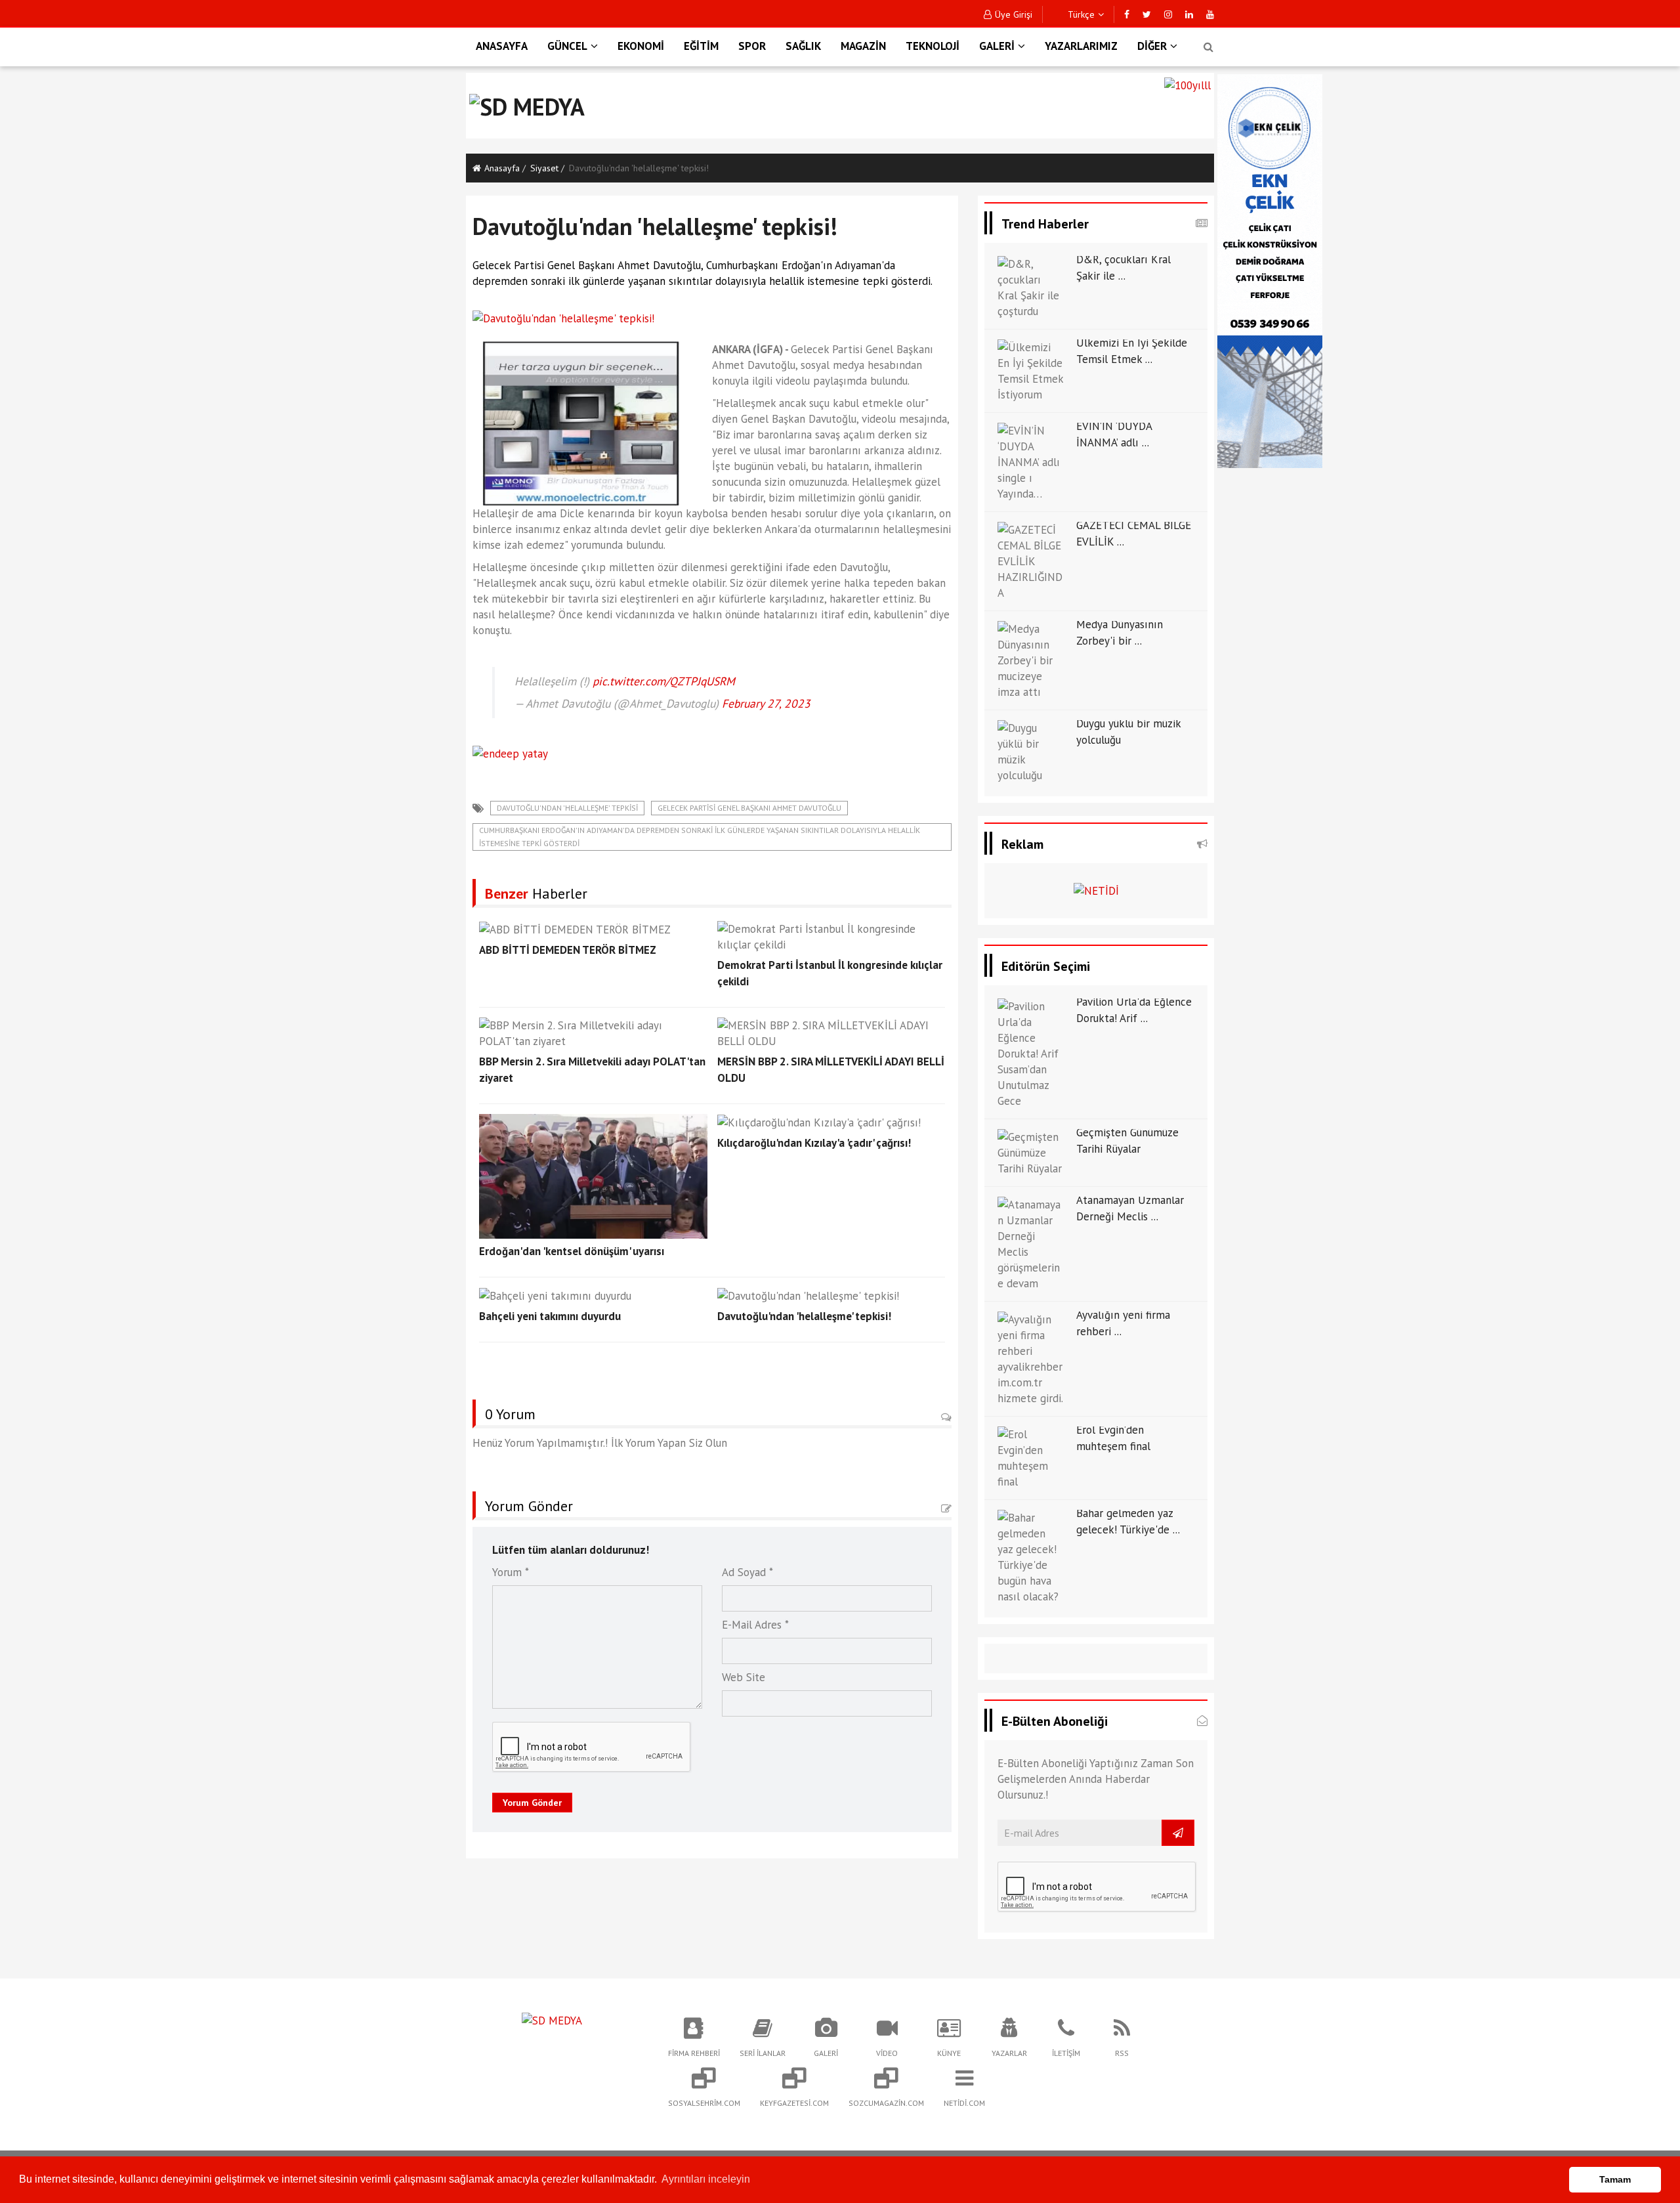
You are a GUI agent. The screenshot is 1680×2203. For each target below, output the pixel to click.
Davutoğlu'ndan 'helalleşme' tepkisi (567, 808)
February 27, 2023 (766, 703)
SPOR (752, 46)
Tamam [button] (1615, 2179)
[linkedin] (1189, 14)
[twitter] (1147, 14)
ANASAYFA (502, 46)
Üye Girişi (1014, 14)
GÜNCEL (567, 46)
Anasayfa (502, 168)
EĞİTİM (701, 46)
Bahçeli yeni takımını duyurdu (550, 1316)
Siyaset (544, 168)
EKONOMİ (641, 46)
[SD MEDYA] (552, 2019)
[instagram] (1168, 14)
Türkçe (1080, 14)
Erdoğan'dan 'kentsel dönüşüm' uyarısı (572, 1251)
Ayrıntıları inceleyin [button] (706, 2179)
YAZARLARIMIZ (1081, 46)
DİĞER (1152, 46)
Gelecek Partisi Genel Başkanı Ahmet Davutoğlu (749, 808)
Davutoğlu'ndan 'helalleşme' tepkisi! (804, 1316)
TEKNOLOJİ (933, 46)
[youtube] (1210, 14)
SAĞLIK (803, 46)
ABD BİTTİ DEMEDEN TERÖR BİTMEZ (568, 950)
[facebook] (1127, 14)
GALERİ (997, 46)
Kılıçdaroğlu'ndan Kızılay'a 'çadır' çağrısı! (814, 1143)
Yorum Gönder (532, 1803)
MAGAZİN (863, 46)
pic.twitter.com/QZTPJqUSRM (664, 681)
